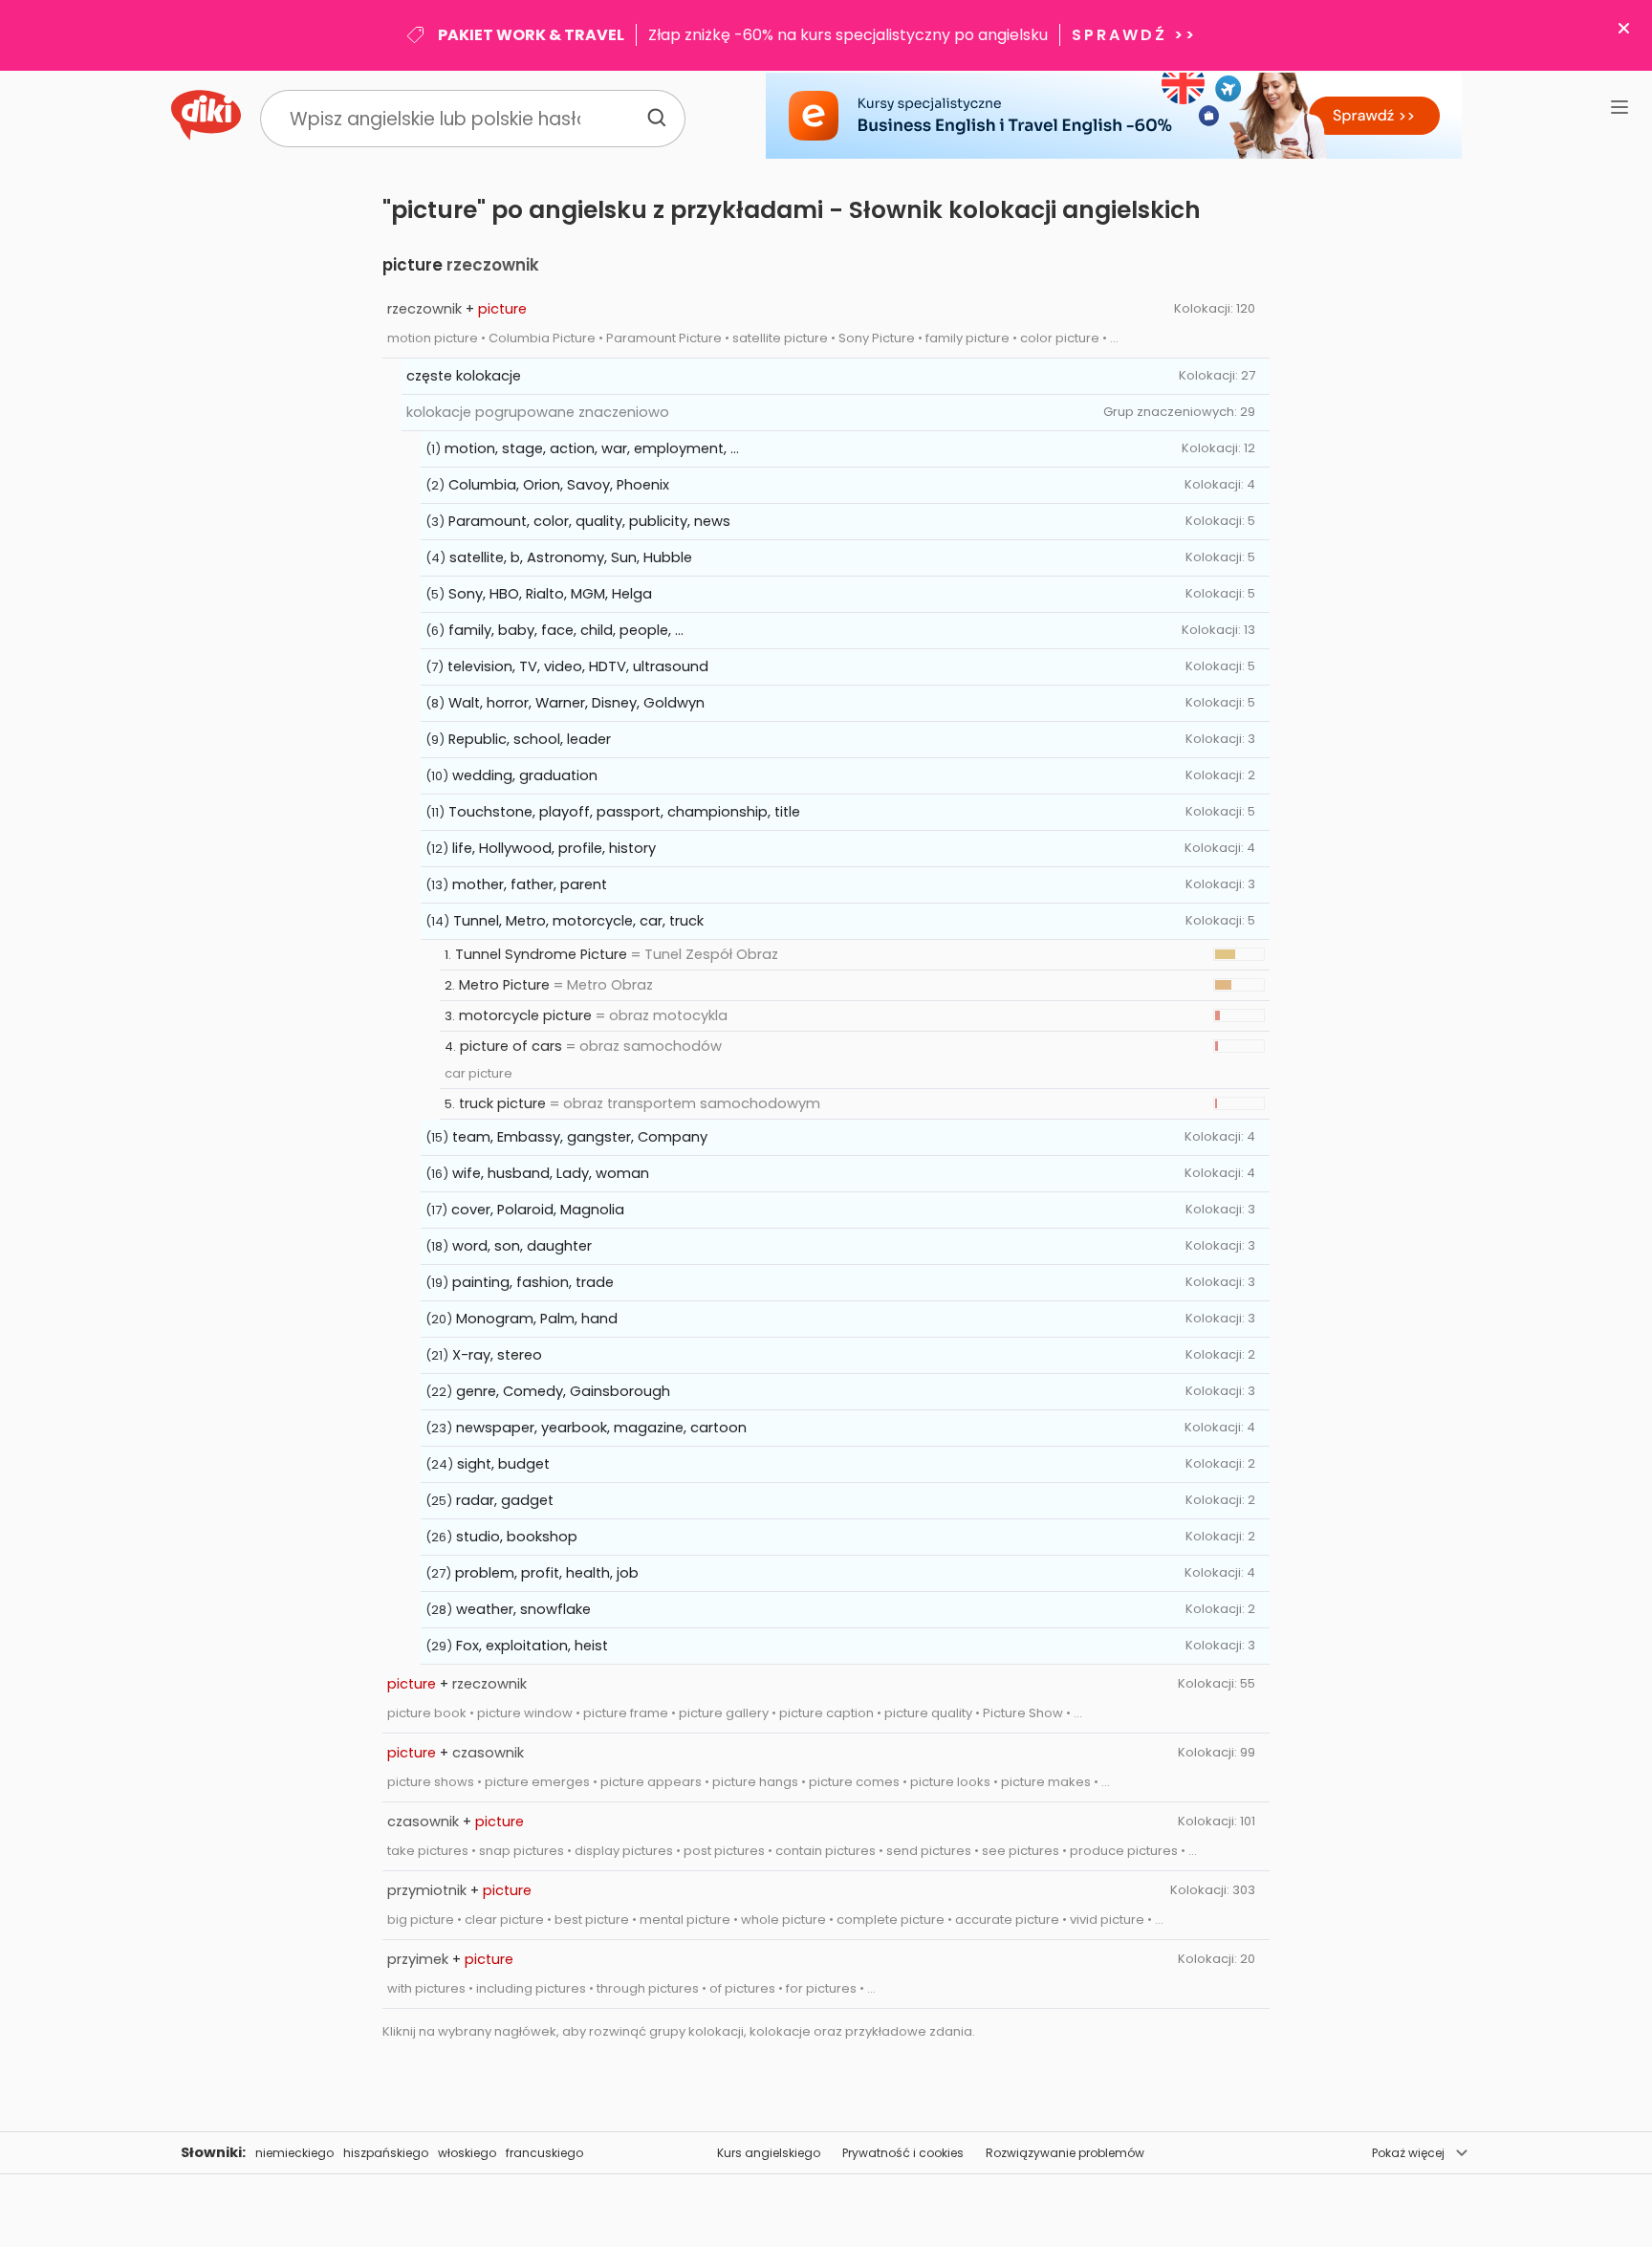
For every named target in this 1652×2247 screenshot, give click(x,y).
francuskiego (544, 2153)
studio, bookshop (517, 1537)
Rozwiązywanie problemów (1065, 2153)
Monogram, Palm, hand (537, 1319)
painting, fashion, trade (533, 1282)
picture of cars (511, 1046)
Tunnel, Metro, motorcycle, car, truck (578, 921)
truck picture (502, 1103)
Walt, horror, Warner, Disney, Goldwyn (576, 703)
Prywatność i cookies (903, 2153)
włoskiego (467, 2153)
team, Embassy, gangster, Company (580, 1137)
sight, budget (503, 1464)
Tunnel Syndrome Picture (541, 954)
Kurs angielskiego (769, 2153)
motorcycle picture (525, 1015)
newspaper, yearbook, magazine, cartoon (601, 1428)
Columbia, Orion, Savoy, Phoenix (559, 485)
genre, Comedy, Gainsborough (563, 1391)
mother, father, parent (530, 884)
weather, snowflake (523, 1609)
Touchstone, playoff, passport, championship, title (624, 812)
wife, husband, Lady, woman (551, 1173)
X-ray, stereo (497, 1355)
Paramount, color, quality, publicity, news (589, 521)
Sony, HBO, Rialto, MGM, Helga (550, 594)
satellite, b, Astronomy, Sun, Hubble (571, 557)
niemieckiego (294, 2153)
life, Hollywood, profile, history (554, 848)
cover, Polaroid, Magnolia (538, 1210)
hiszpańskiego (386, 2153)
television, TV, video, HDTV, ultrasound (578, 666)
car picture (478, 1073)
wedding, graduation (525, 775)
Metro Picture (504, 985)
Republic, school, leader (530, 739)
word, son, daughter (522, 1246)
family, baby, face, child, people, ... (566, 630)
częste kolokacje (464, 376)
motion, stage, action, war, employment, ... (592, 448)
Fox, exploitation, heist (532, 1646)
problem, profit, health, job (547, 1573)
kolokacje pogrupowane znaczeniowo (538, 412)
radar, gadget (505, 1500)
